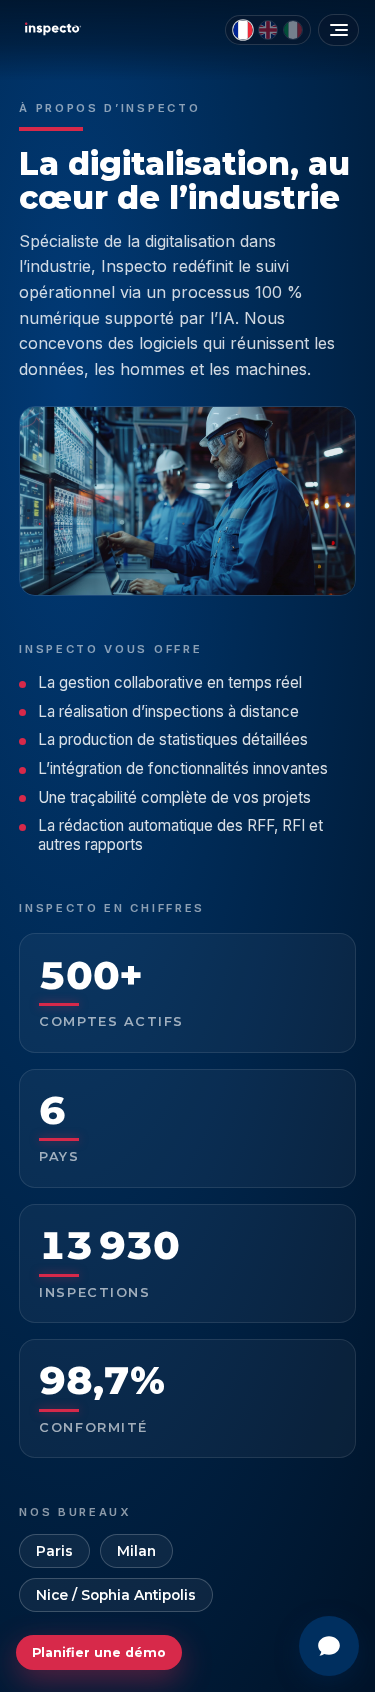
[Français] (243, 30)
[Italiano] (293, 30)
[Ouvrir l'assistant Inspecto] (329, 1646)
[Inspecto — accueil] (51, 29)
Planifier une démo (99, 1652)
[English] (268, 30)
